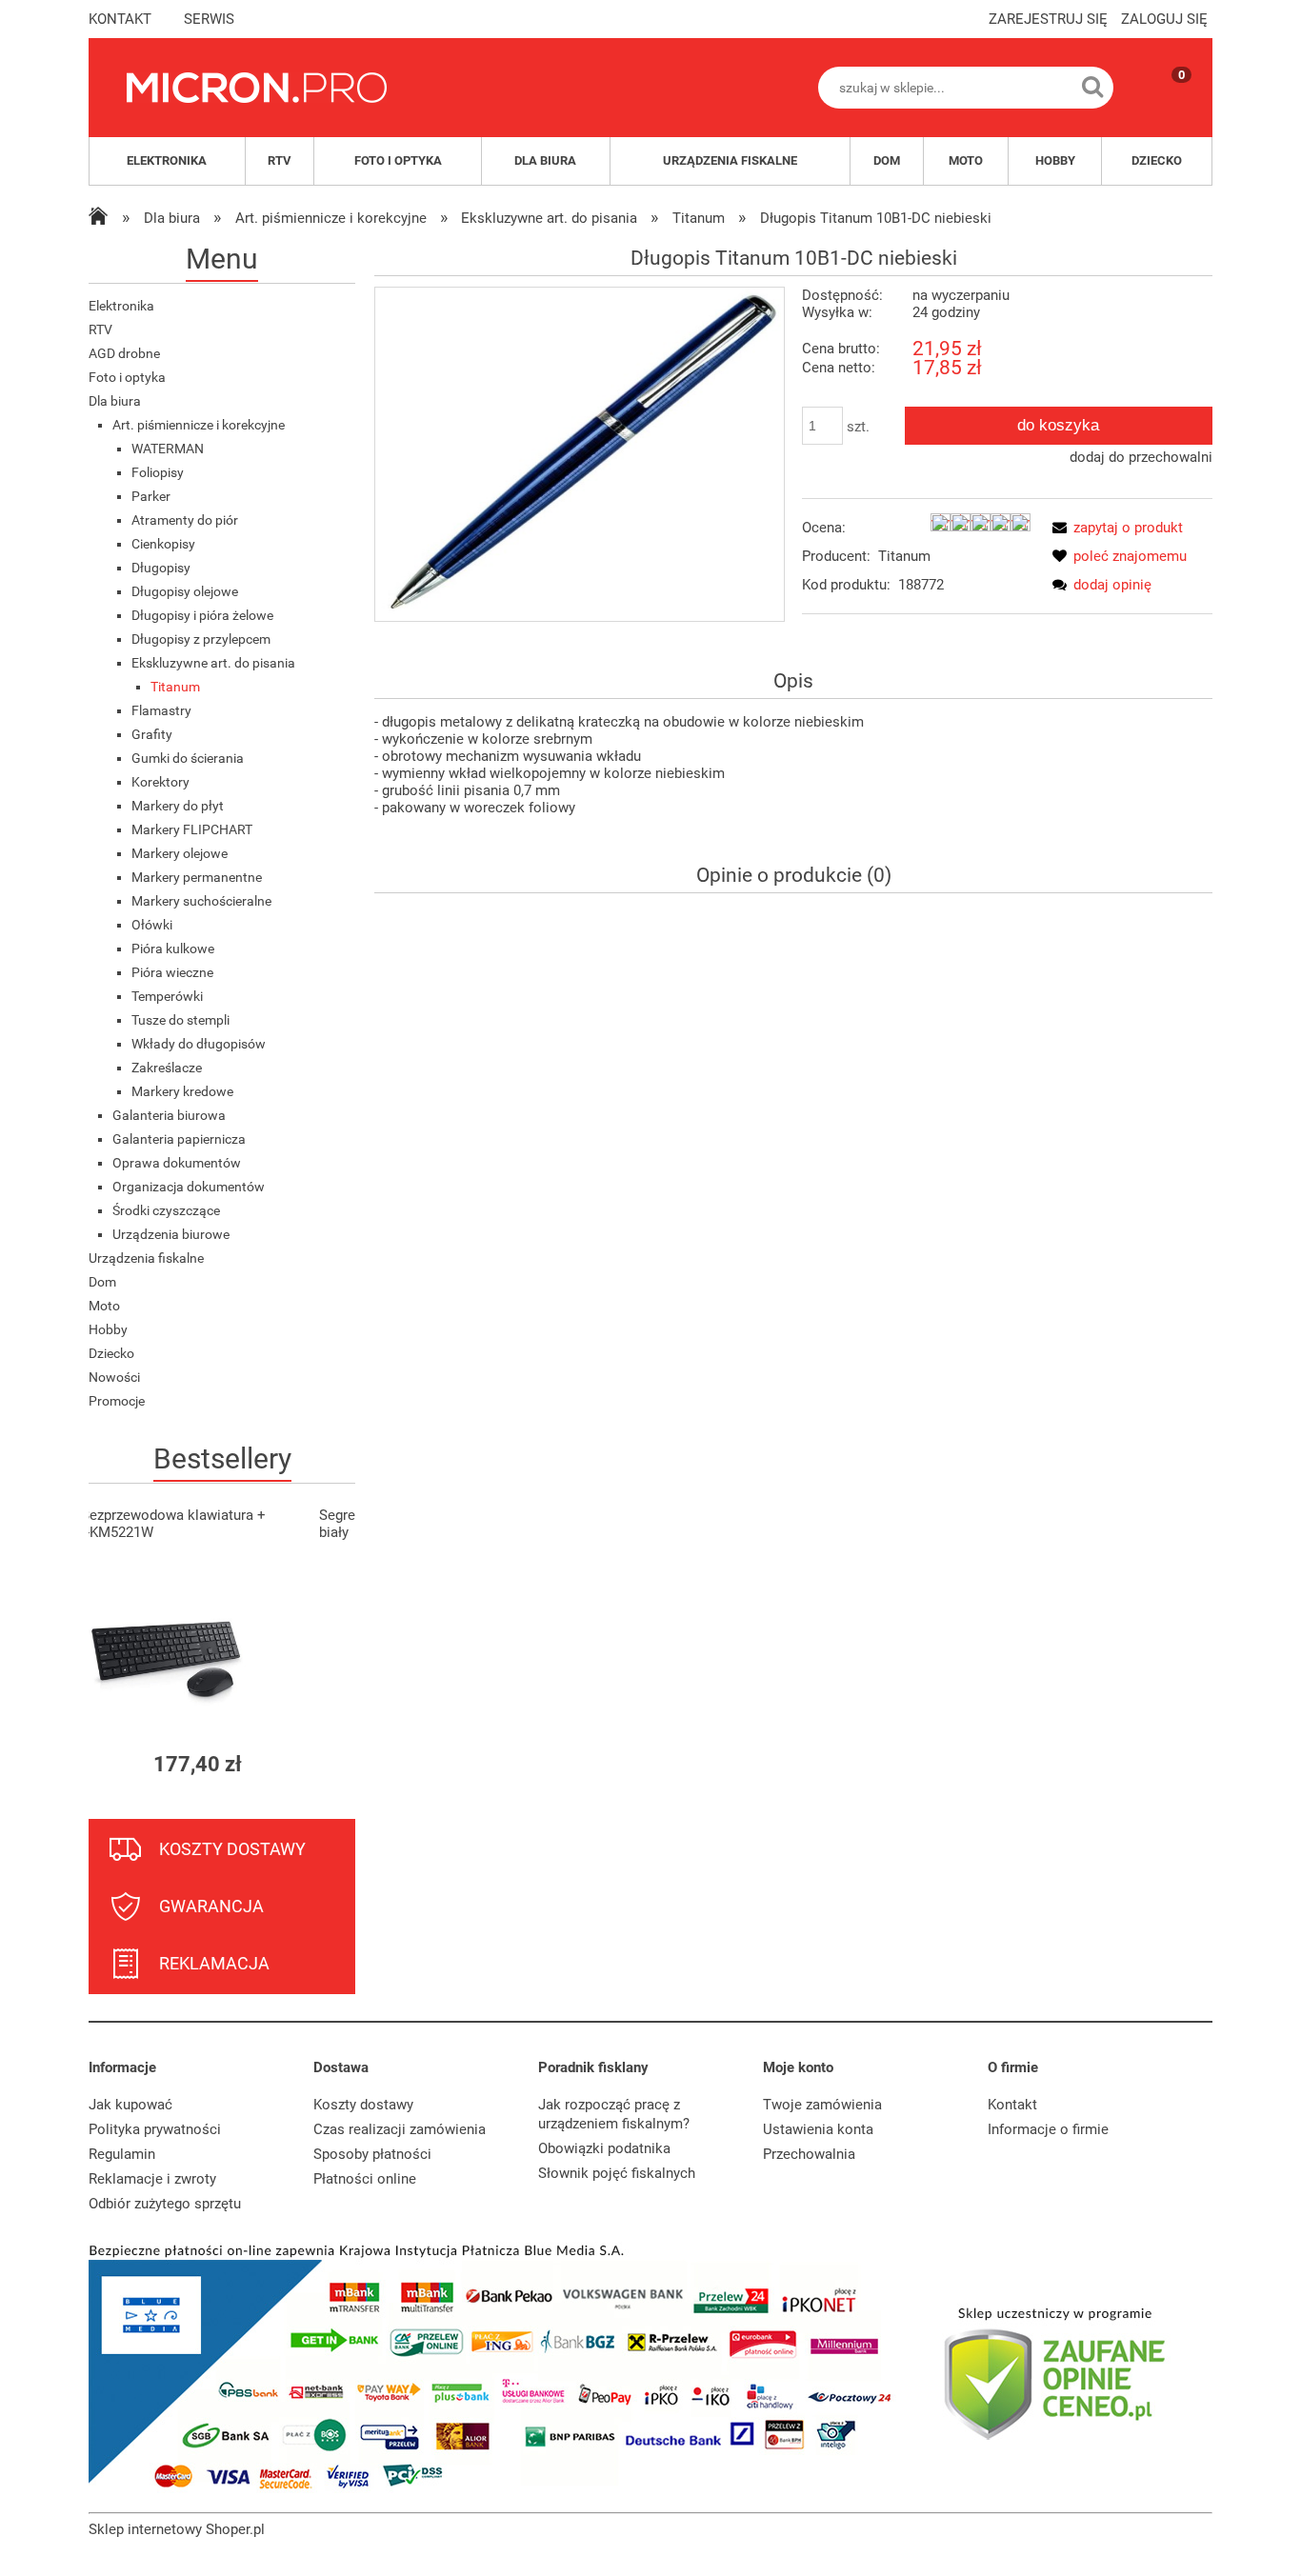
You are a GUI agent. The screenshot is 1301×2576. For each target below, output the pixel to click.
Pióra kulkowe (173, 949)
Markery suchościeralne (201, 901)
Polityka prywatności (155, 2129)
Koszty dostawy (363, 2105)
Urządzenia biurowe (171, 1234)
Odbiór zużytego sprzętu (165, 2204)
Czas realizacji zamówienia (400, 2129)
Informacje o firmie (1048, 2129)
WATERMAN (168, 449)
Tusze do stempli (180, 1020)
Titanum (175, 687)
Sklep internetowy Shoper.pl (177, 2529)
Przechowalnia (809, 2154)
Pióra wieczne (172, 972)
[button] (1114, 528)
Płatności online (365, 2179)
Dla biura (115, 401)
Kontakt (1012, 2105)
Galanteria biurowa (169, 1115)
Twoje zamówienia (822, 2105)
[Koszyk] (1163, 104)
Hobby (108, 1329)
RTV (100, 329)
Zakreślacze (167, 1068)
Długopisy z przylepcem (201, 639)
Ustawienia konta (818, 2129)
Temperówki (167, 996)
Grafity (152, 734)
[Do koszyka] (324, 1764)
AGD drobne (124, 353)
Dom (102, 1282)
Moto (104, 1306)
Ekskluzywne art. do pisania (213, 663)
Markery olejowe (180, 853)
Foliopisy (158, 472)
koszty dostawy (232, 1849)
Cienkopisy (163, 544)
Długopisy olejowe (185, 591)
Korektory (160, 782)
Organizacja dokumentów (189, 1187)
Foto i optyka (127, 377)
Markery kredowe (182, 1091)
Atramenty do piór (185, 520)
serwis (209, 19)
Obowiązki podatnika (604, 2148)
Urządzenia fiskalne (146, 1258)
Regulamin (122, 2154)
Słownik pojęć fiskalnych (617, 2173)
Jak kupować (130, 2105)
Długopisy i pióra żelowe (202, 615)
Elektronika (121, 306)
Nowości (114, 1377)
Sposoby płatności (372, 2154)
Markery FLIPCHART (192, 829)
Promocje (117, 1401)
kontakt (120, 19)
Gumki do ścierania (188, 758)
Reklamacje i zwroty (152, 2179)
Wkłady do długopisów (199, 1044)
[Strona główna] (257, 88)
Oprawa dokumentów (177, 1163)
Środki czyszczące (166, 1210)
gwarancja (211, 1906)
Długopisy (161, 568)
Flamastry (161, 710)
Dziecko (111, 1353)
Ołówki (152, 925)
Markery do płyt (178, 806)
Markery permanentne (197, 877)
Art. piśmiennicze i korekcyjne (199, 425)
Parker (151, 496)
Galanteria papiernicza (179, 1139)
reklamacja (214, 1963)
